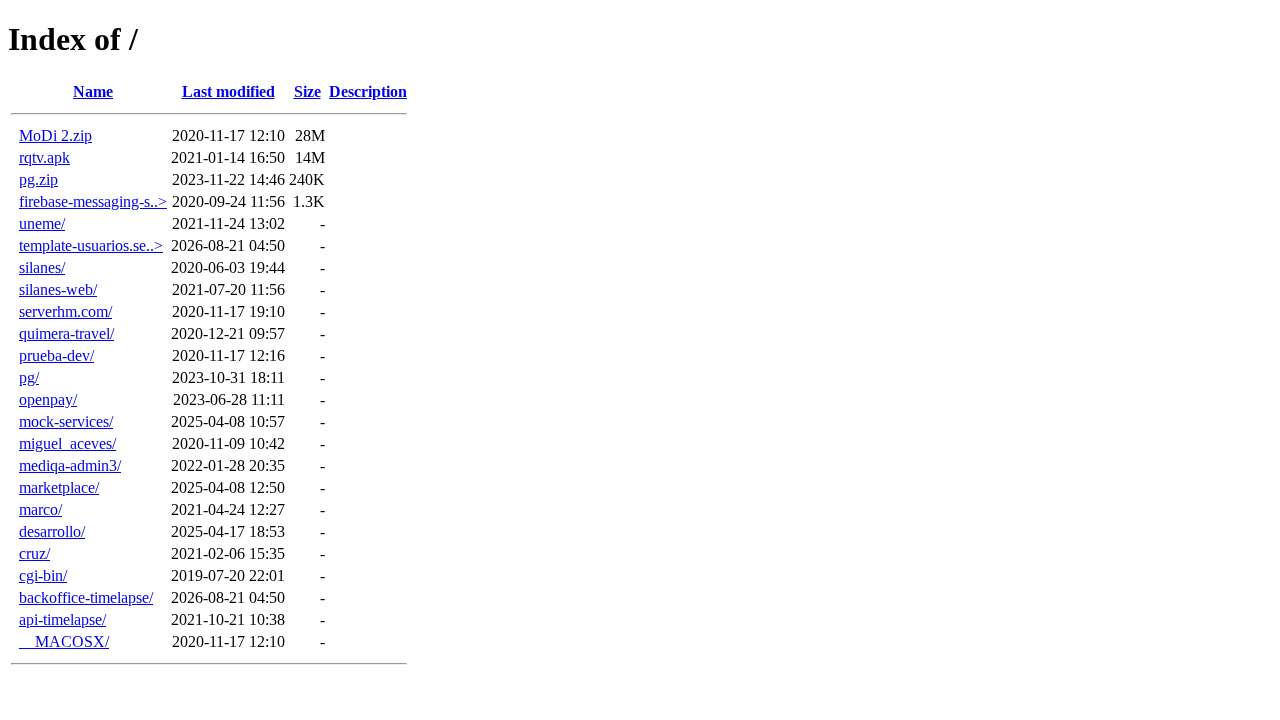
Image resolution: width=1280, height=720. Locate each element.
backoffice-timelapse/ (86, 597)
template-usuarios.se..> (91, 245)
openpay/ (48, 399)
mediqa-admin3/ (70, 465)
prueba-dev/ (56, 355)
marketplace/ (59, 487)
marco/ (40, 509)
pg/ (29, 377)
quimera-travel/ (66, 333)
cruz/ (34, 553)
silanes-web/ (58, 289)
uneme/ (42, 223)
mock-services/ (66, 421)
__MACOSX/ (64, 641)
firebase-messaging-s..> (93, 201)
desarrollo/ (52, 531)
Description (368, 91)
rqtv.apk (44, 157)
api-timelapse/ (62, 619)
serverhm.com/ (65, 311)
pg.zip (38, 179)
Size (307, 91)
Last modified (228, 91)
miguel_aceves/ (67, 443)
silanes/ (42, 267)
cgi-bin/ (43, 575)
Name (93, 91)
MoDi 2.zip (55, 135)
